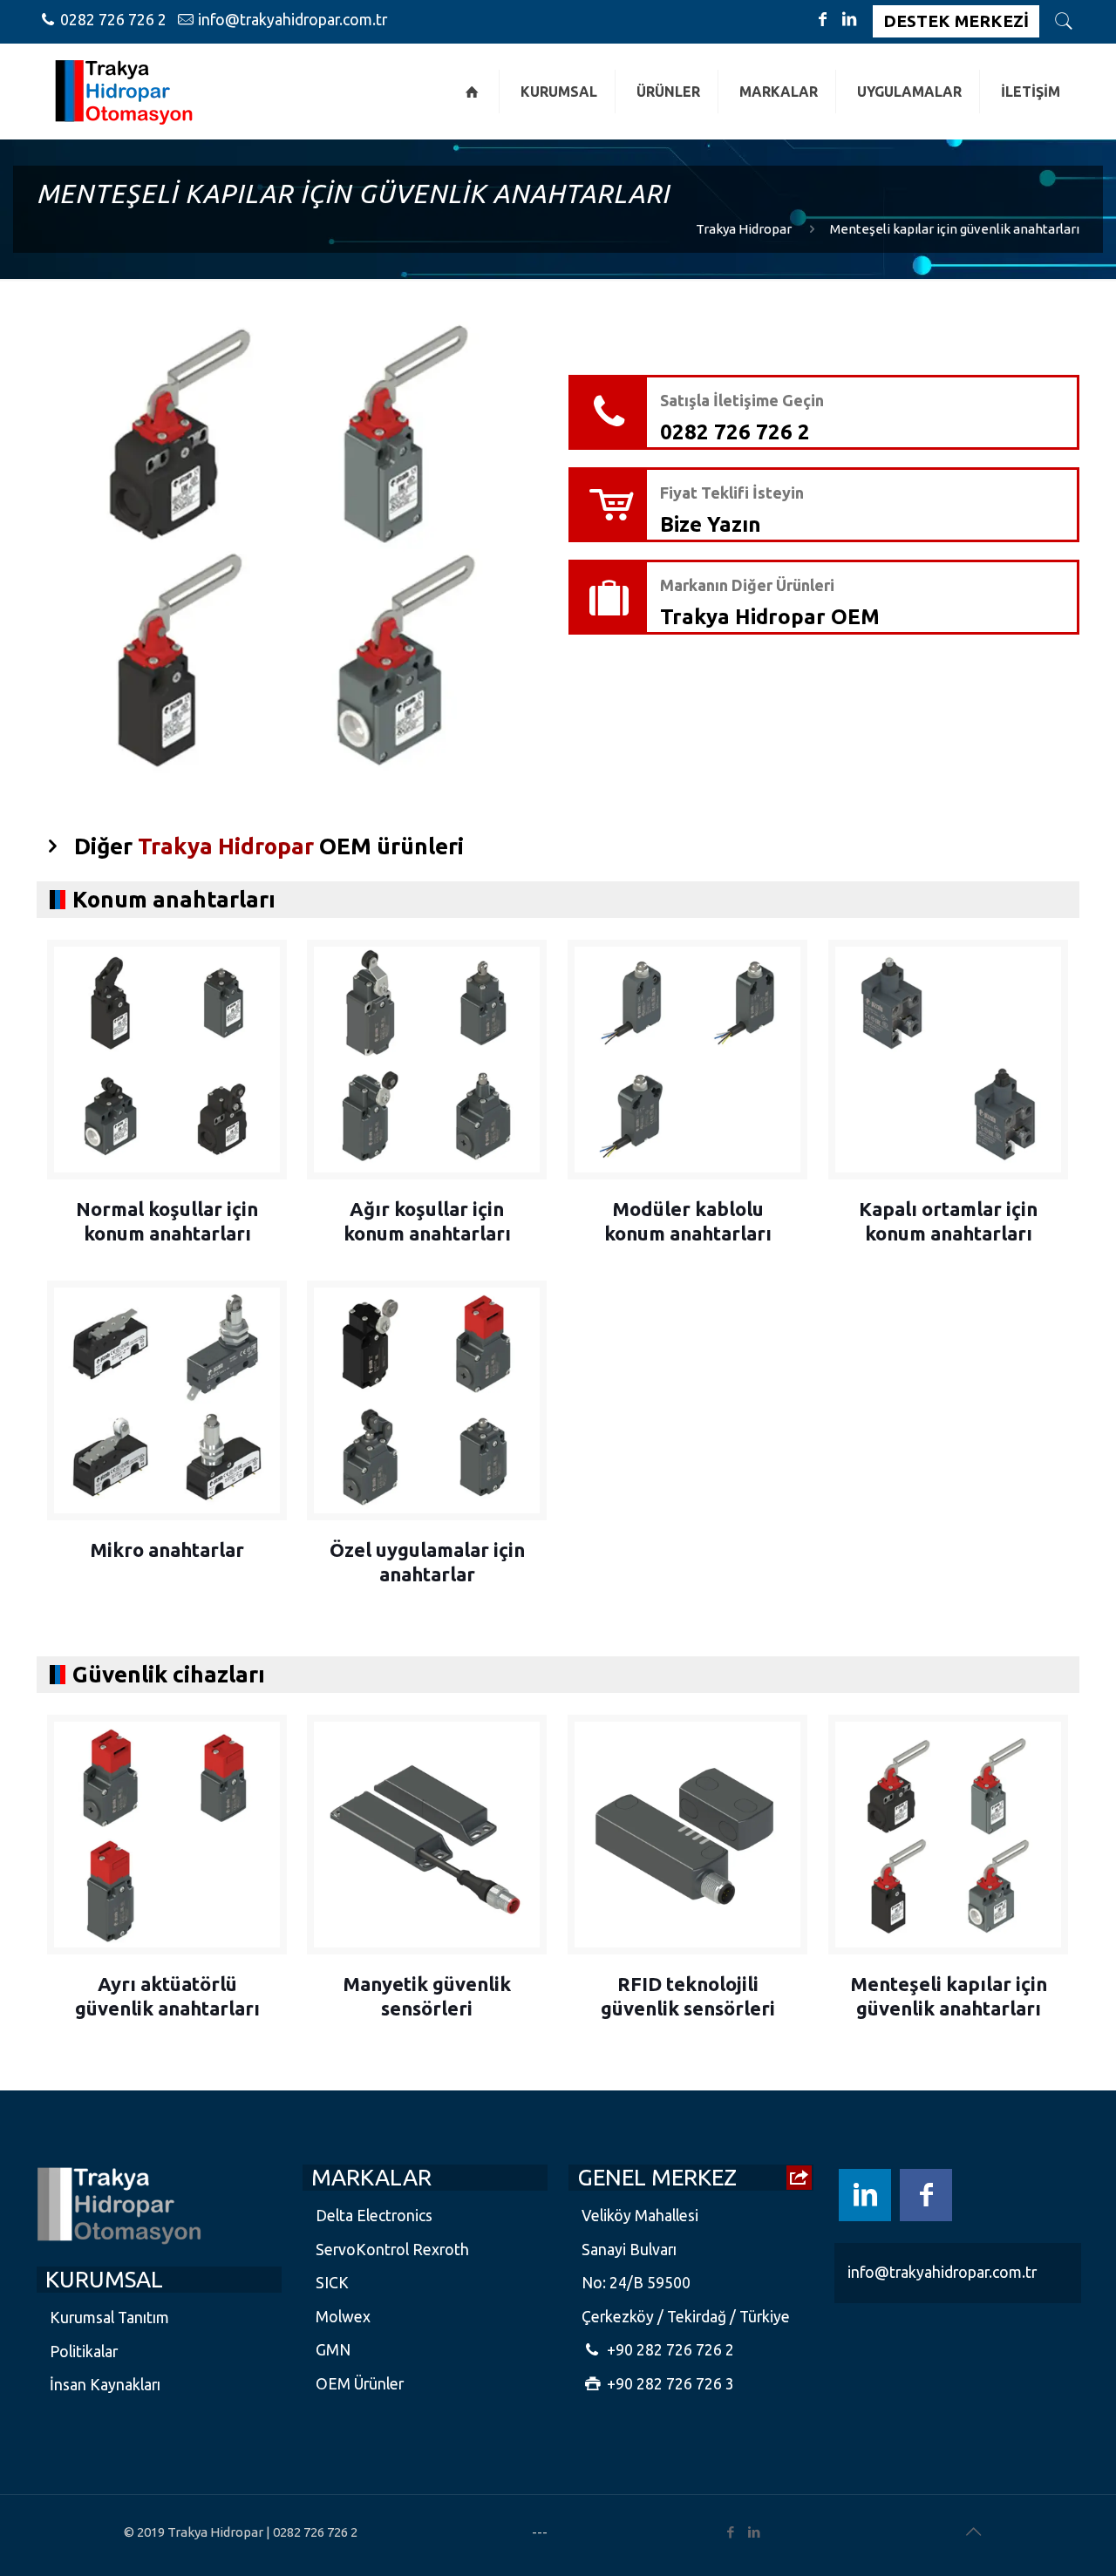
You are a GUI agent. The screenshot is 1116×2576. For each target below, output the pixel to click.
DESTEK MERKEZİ (956, 21)
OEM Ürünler (360, 2384)
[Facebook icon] (926, 2195)
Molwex (343, 2317)
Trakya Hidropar (744, 229)
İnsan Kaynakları (105, 2385)
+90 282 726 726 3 (669, 2384)
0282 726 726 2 (113, 20)
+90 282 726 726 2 (669, 2350)
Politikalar (84, 2352)
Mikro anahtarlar (167, 1550)
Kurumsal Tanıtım (109, 2318)
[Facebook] (823, 19)
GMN (333, 2350)
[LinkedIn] (849, 19)
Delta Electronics (374, 2216)
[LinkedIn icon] (865, 2195)
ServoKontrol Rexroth (392, 2250)
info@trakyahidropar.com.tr (293, 20)
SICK (332, 2283)
